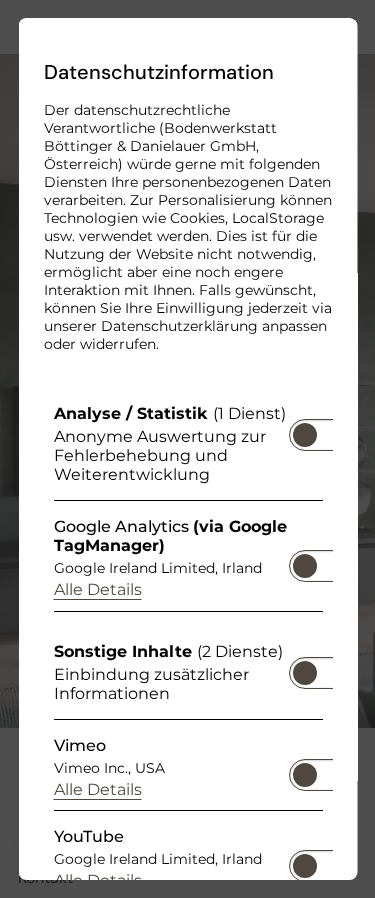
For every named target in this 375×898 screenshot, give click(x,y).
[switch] (304, 429)
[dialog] (187, 449)
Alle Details (97, 589)
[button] (304, 435)
